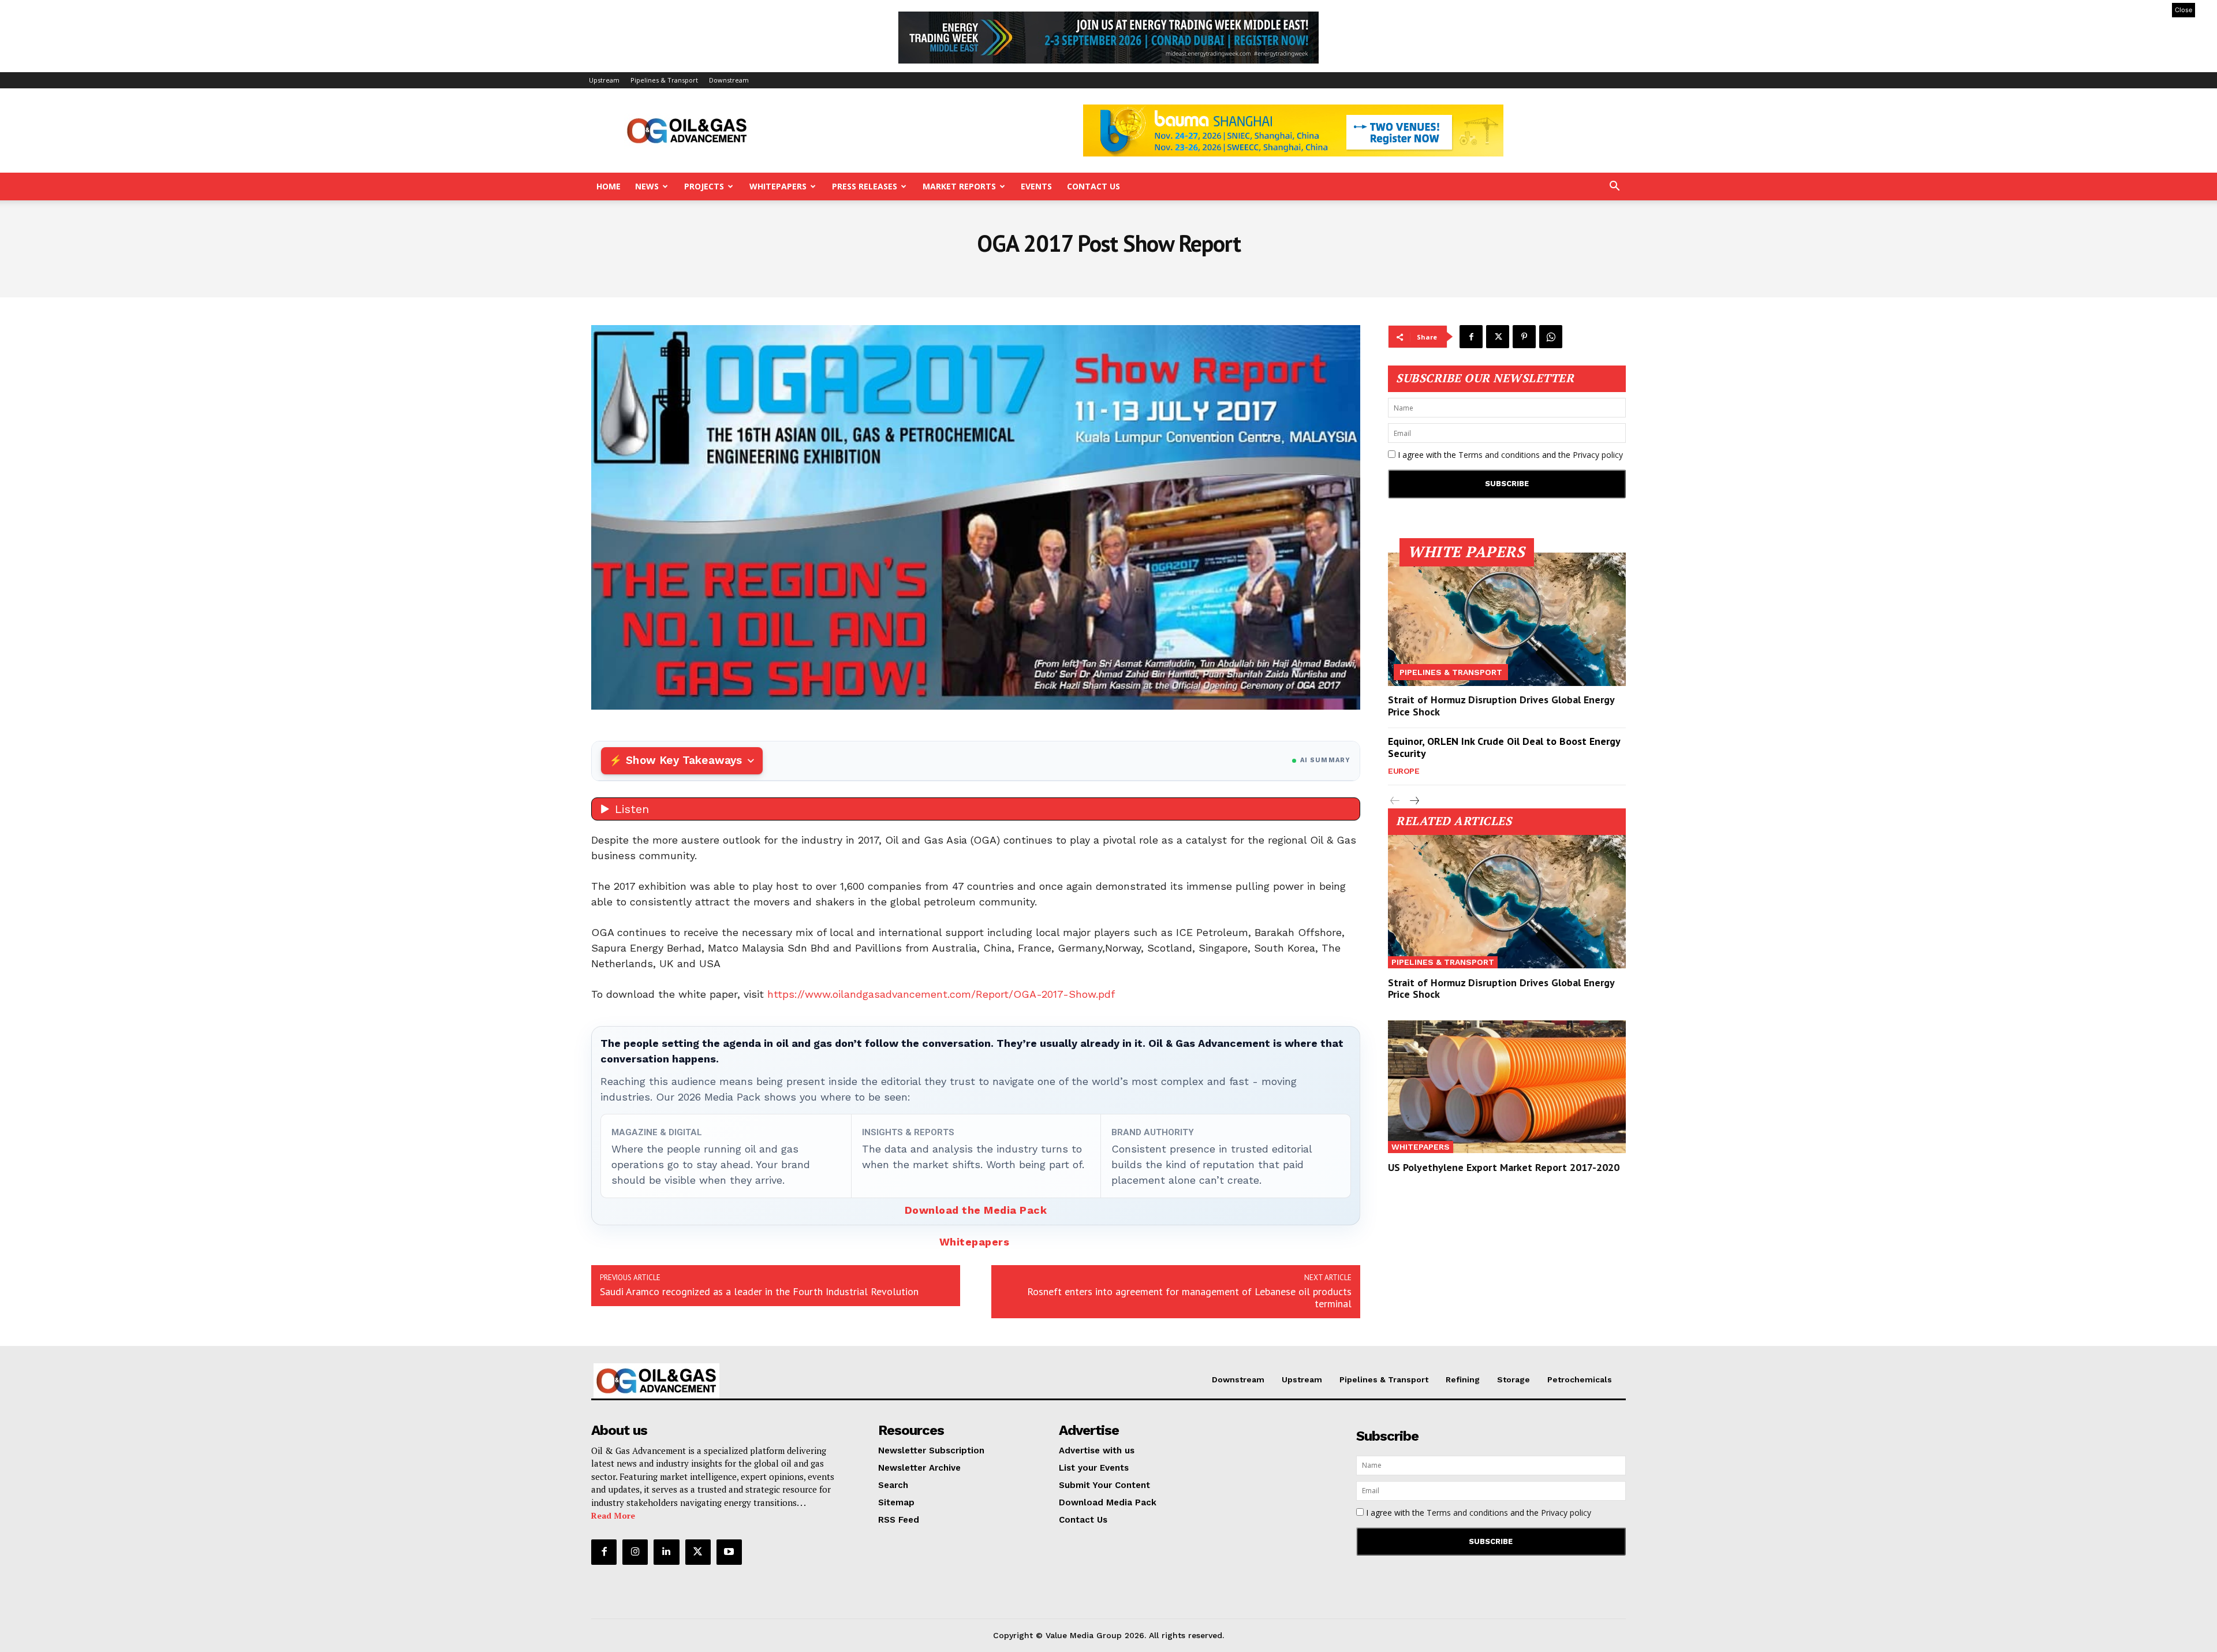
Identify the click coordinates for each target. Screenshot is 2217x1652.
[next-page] (1414, 801)
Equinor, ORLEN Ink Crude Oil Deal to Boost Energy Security (1504, 747)
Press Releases (865, 186)
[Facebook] (1471, 337)
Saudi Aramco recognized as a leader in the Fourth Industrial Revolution (759, 1291)
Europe (1404, 771)
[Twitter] (1498, 337)
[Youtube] (729, 1552)
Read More (613, 1515)
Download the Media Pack (976, 1210)
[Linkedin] (666, 1552)
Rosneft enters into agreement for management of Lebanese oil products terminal (1189, 1297)
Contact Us (1093, 186)
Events (1036, 186)
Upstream (604, 80)
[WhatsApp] (1551, 337)
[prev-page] (1395, 801)
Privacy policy (1598, 455)
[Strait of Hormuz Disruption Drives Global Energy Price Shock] (1507, 619)
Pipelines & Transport (664, 80)
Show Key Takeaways (684, 760)
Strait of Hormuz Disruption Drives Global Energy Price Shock (1501, 706)
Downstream (729, 80)
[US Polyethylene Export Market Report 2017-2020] (1507, 1087)
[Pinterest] (1524, 337)
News (647, 186)
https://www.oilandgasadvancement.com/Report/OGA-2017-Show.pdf (941, 994)
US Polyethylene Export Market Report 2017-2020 (1504, 1167)
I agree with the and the (1509, 455)
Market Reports (959, 186)
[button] (1614, 187)
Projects (704, 186)
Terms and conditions (1499, 455)
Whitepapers (778, 186)
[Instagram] (635, 1552)
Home (609, 186)
